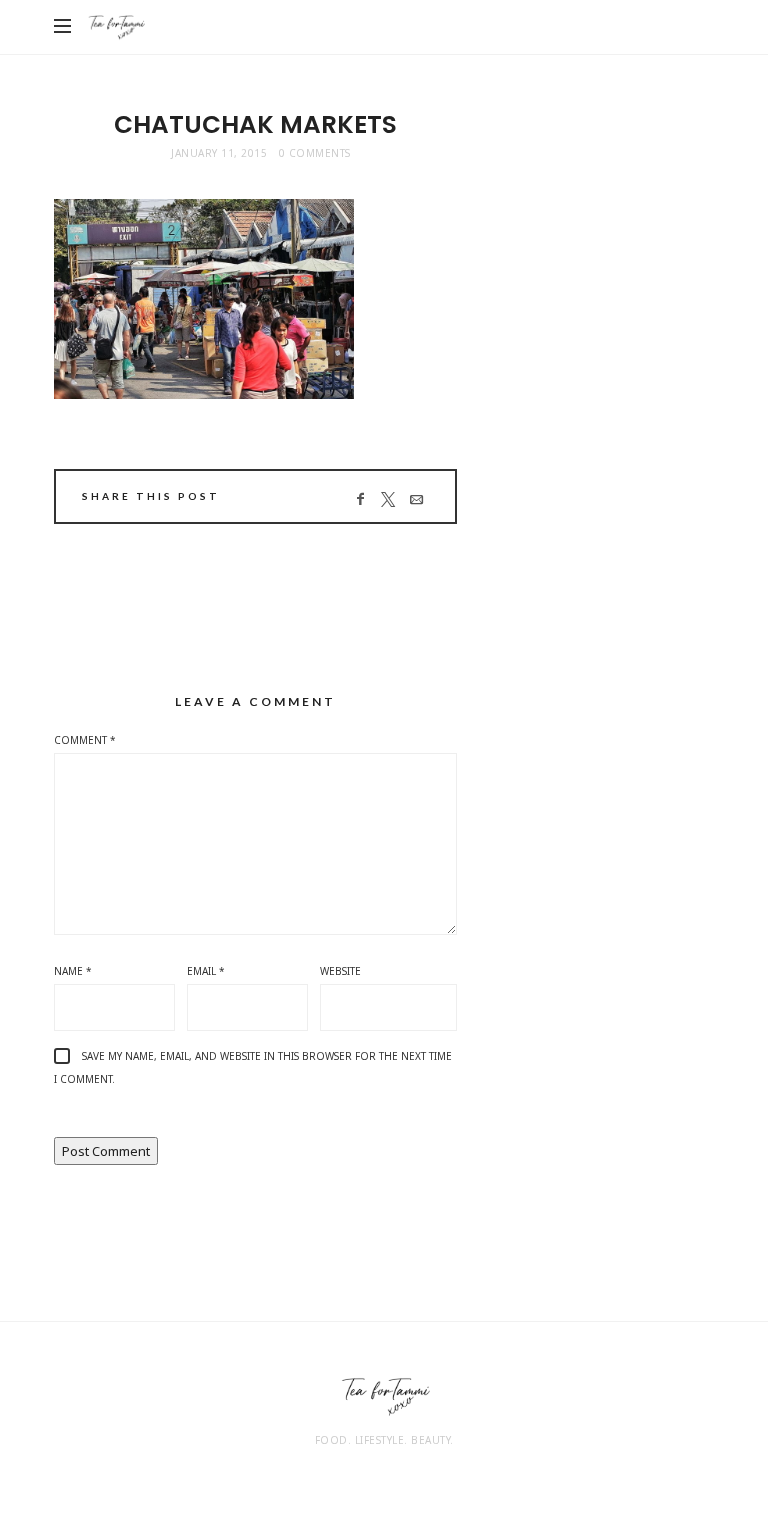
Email (206, 971)
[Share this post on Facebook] (359, 499)
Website (340, 971)
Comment (85, 740)
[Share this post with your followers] (387, 499)
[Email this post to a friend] (415, 499)
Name (73, 971)
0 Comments (315, 153)
